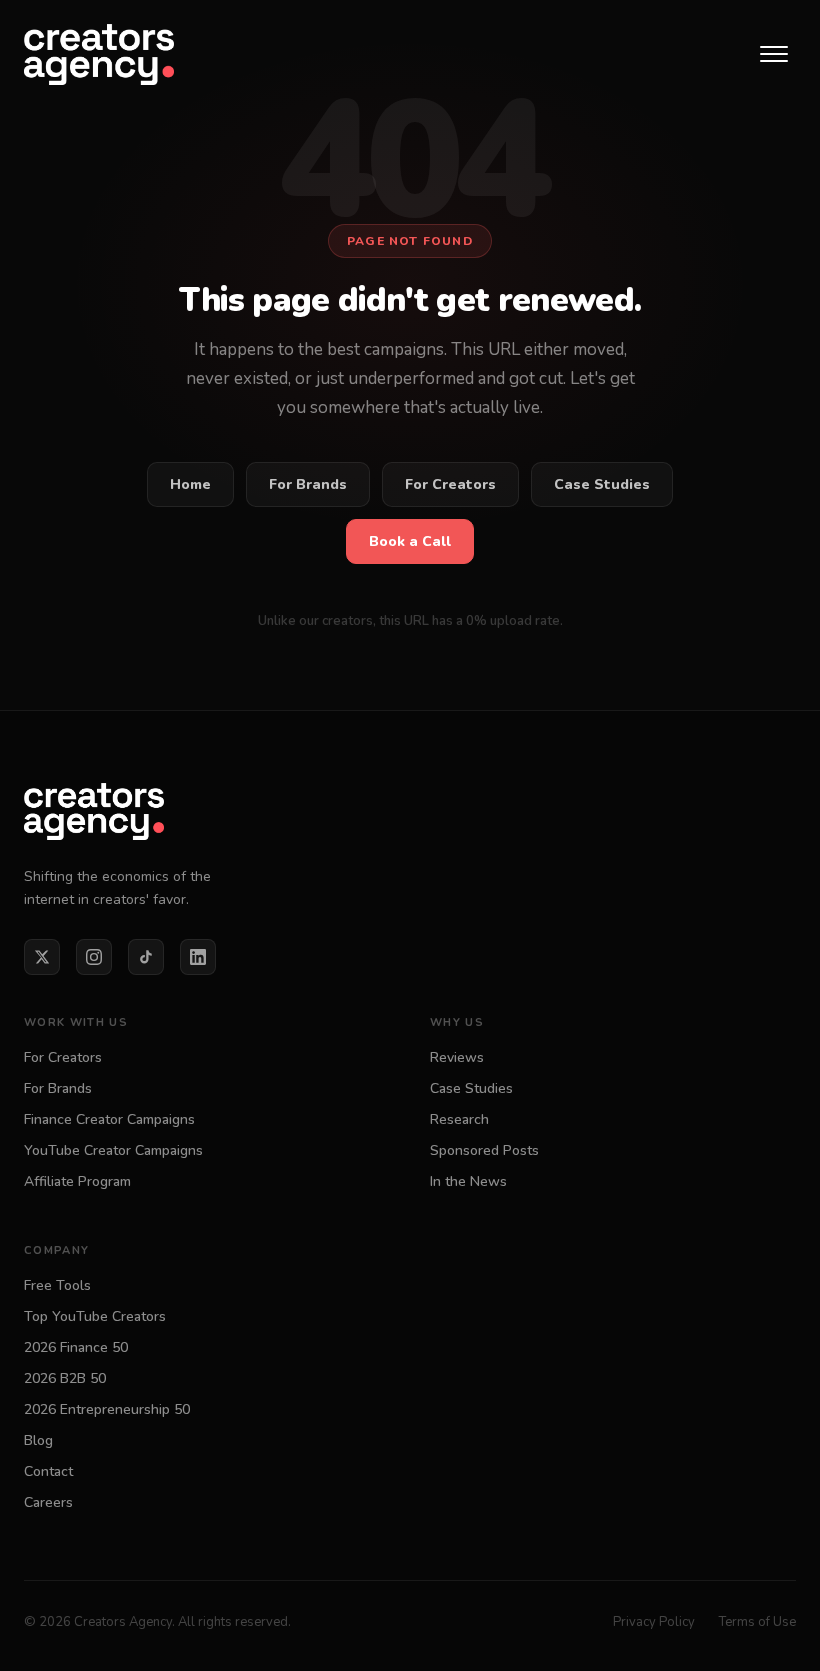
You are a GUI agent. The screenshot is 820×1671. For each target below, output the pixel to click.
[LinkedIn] (198, 957)
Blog (38, 1440)
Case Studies (602, 484)
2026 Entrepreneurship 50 (107, 1409)
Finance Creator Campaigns (109, 1119)
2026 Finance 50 (76, 1347)
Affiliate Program (77, 1181)
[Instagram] (94, 957)
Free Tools (57, 1285)
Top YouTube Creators (95, 1316)
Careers (48, 1502)
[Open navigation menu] (774, 54)
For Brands (308, 484)
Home (190, 484)
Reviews (457, 1057)
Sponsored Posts (484, 1150)
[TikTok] (146, 957)
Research (459, 1119)
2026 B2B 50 (65, 1378)
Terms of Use (757, 1622)
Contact (48, 1471)
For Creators (450, 484)
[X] (42, 957)
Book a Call (410, 541)
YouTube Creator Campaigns (113, 1150)
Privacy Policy (654, 1622)
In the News (468, 1181)
